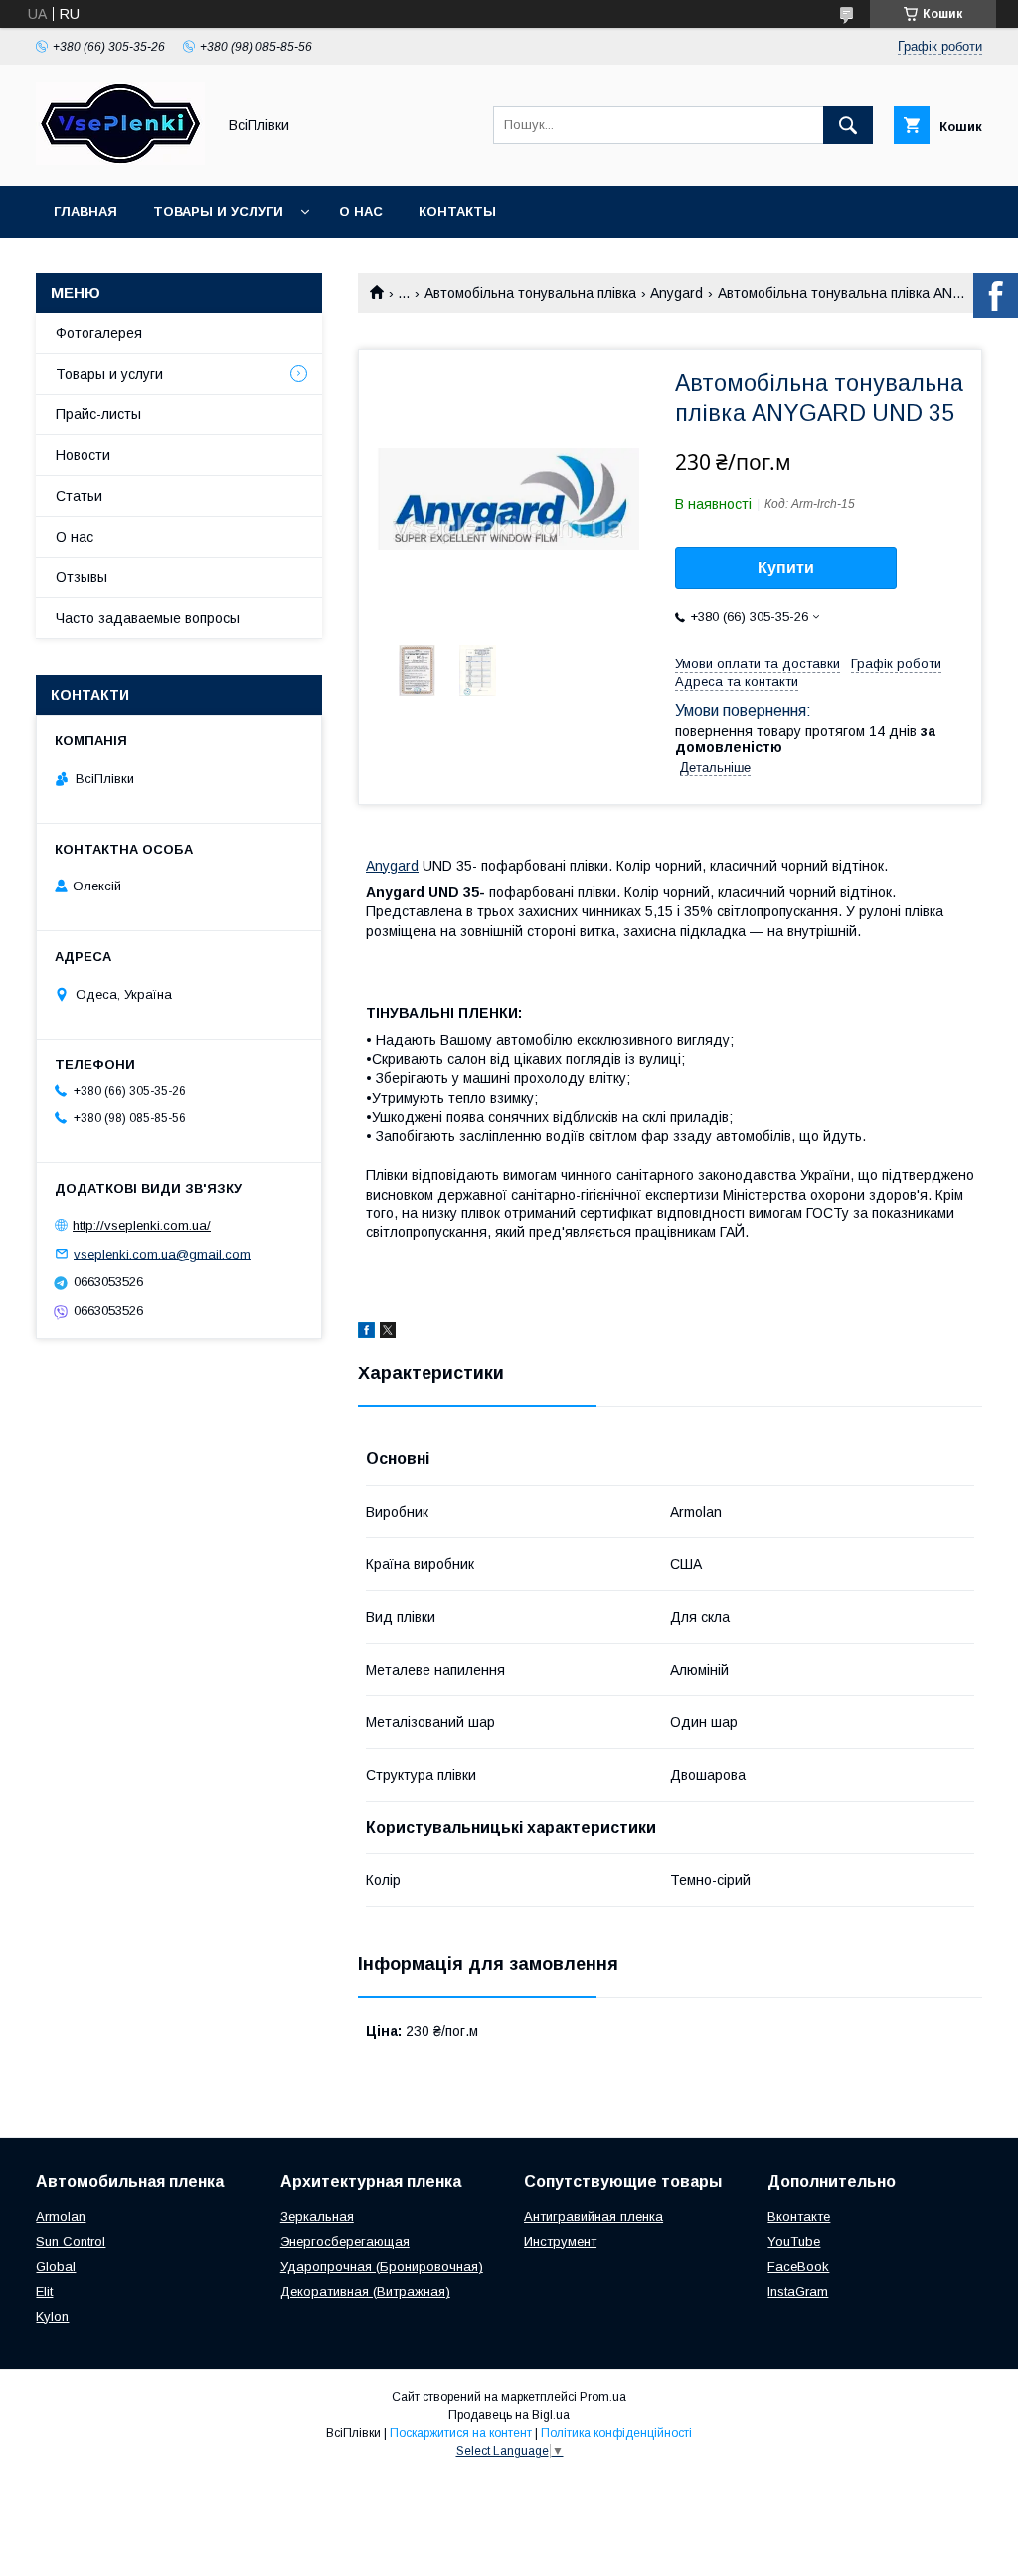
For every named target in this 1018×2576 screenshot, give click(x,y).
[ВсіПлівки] (120, 160)
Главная (85, 211)
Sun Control (71, 2242)
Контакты (457, 211)
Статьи (79, 496)
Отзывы (82, 577)
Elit (44, 2291)
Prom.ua (603, 2397)
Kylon (52, 2316)
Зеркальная (317, 2217)
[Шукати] (848, 125)
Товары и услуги (218, 211)
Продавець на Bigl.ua (509, 2415)
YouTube (794, 2242)
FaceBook (798, 2266)
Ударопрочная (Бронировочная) (382, 2266)
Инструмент (560, 2242)
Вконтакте (799, 2217)
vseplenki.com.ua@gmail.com (162, 1254)
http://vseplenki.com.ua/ (142, 1226)
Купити (786, 568)
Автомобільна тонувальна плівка (530, 293)
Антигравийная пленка (594, 2217)
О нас (361, 211)
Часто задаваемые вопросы (148, 618)
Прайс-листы (98, 414)
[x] (388, 1333)
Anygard (677, 293)
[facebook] (366, 1333)
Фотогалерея (99, 333)
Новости (83, 455)
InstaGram (798, 2291)
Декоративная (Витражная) (365, 2291)
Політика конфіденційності (616, 2433)
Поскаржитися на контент (461, 2433)
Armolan (61, 2217)
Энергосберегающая (345, 2242)
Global (56, 2266)
